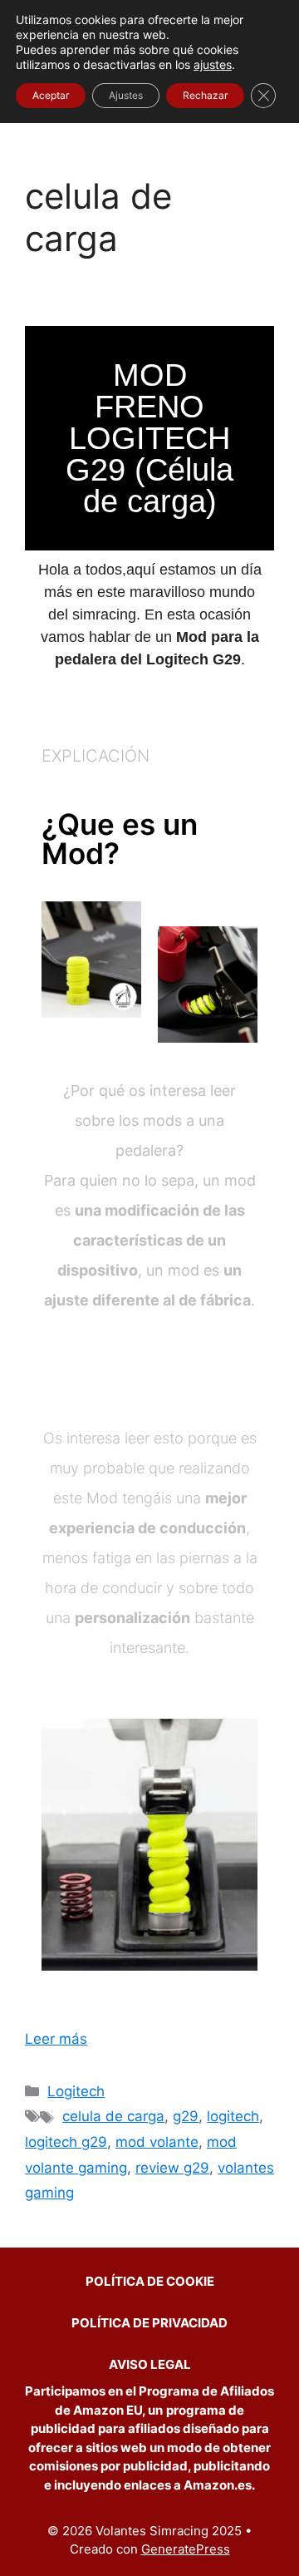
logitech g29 (66, 2142)
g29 (186, 2116)
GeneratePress (186, 2549)
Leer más (56, 2039)
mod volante (157, 2142)
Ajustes (126, 95)
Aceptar (51, 95)
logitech (233, 2116)
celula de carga (113, 2116)
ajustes (213, 64)
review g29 (172, 2168)
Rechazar (205, 95)
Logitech (76, 2091)
